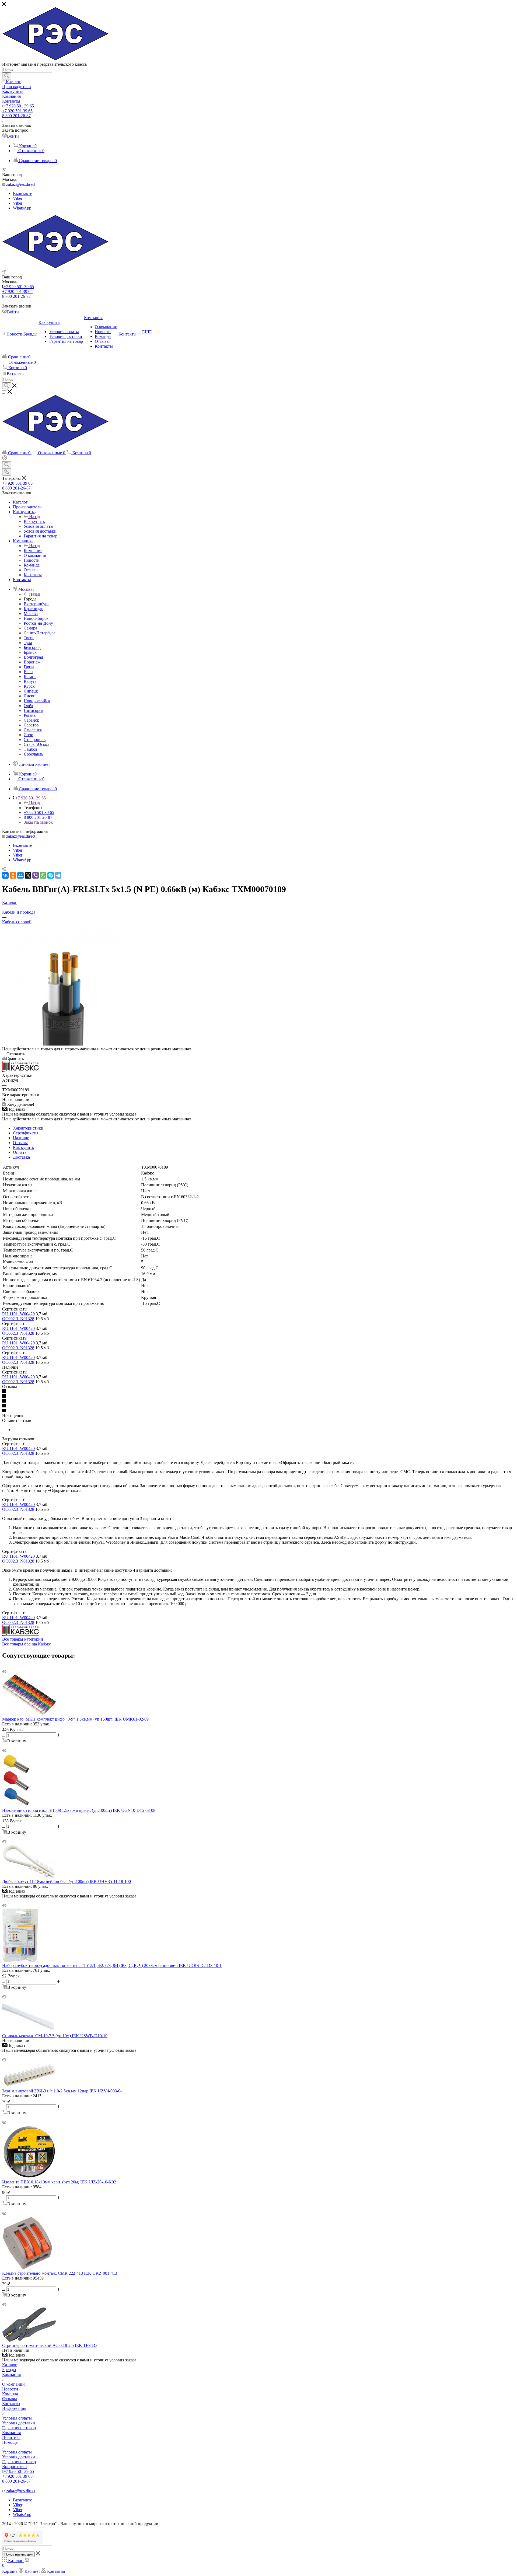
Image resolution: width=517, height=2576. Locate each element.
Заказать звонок (38, 822)
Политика (11, 2437)
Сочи (29, 735)
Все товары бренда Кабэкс (27, 1644)
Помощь (10, 2442)
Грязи (29, 667)
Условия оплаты (17, 2418)
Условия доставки (19, 2423)
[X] (28, 875)
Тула (28, 643)
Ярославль (33, 754)
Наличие (21, 1138)
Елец (28, 672)
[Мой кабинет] (5, 459)
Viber (18, 198)
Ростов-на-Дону (38, 623)
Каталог (10, 2365)
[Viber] (36, 875)
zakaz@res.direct (21, 184)
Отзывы (20, 1143)
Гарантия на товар (19, 2428)
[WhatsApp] (43, 875)
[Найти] (7, 76)
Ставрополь (35, 740)
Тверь (29, 638)
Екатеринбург (36, 604)
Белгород (32, 647)
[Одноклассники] (13, 875)
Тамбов (31, 749)
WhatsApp (22, 208)
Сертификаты (26, 1133)
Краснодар (34, 609)
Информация (14, 2408)
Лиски (30, 696)
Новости (10, 2389)
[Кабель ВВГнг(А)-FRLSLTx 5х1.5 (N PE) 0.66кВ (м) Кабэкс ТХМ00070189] (63, 1044)
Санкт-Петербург (40, 633)
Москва (31, 614)
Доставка (21, 1157)
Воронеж (32, 662)
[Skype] (51, 875)
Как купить (34, 521)
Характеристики (28, 1128)
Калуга (30, 681)
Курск (29, 686)
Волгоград (33, 657)
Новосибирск (36, 618)
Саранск (31, 720)
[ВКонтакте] (5, 875)
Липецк (31, 691)
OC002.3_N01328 (18, 1319)
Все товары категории (23, 1639)
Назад (34, 517)
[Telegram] (58, 875)
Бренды (9, 2370)
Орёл (28, 706)
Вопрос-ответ (15, 2467)
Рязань (30, 715)
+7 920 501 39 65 (19, 106)
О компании (13, 2384)
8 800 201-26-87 (16, 116)
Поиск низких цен (18, 2554)
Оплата (20, 1152)
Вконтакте (22, 193)
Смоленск (33, 730)
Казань (30, 677)
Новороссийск (37, 701)
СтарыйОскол (36, 744)
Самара (30, 628)
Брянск (30, 652)
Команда (10, 2394)
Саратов (31, 725)
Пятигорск (34, 710)
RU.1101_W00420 (18, 1314)
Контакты (11, 2404)
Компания (33, 550)
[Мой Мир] (20, 875)
